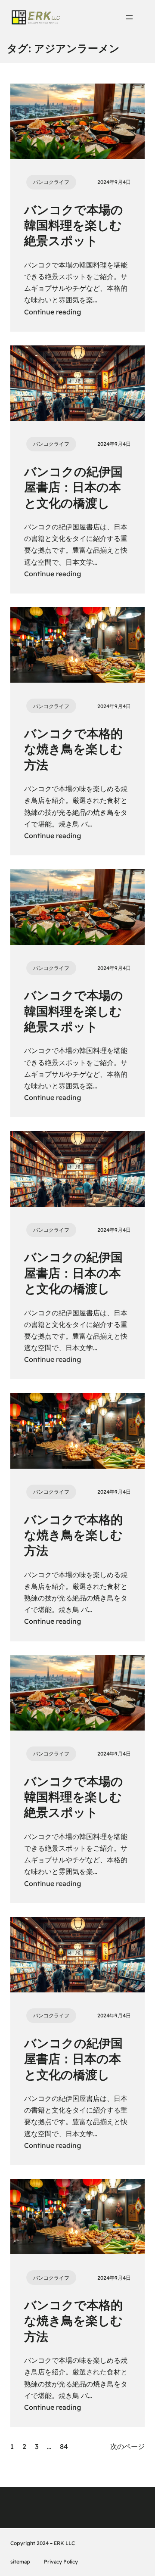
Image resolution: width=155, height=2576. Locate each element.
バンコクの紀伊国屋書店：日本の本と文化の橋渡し (73, 487)
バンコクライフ (51, 182)
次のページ (127, 2446)
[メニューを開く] (129, 17)
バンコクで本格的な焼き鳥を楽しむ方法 (73, 749)
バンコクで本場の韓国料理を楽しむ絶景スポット (74, 225)
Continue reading (53, 312)
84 (64, 2446)
